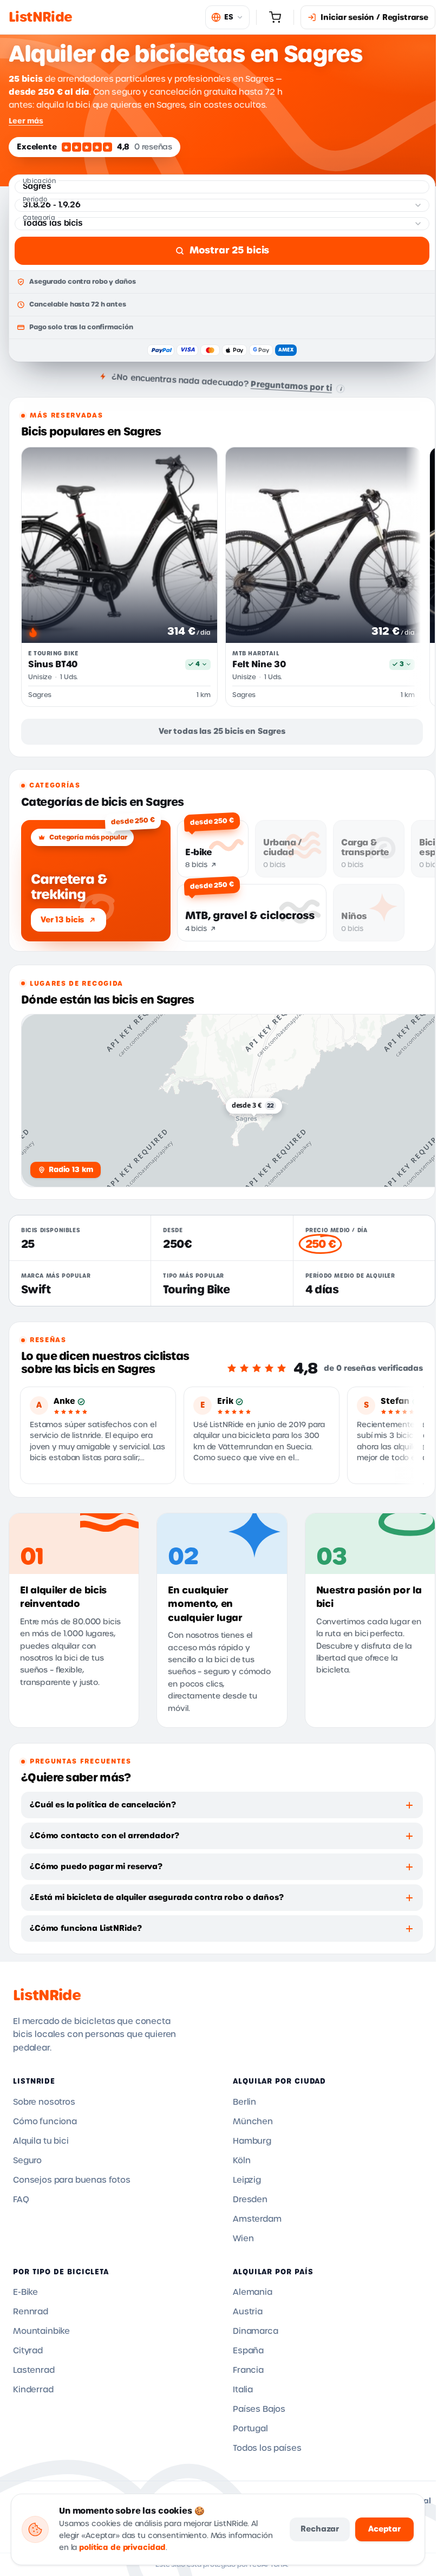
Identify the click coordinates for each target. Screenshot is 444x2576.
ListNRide (47, 1995)
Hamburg (252, 2141)
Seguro (27, 2161)
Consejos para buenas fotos (72, 2180)
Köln (241, 2161)
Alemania (253, 2292)
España (248, 2351)
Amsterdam (257, 2219)
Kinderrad (33, 2390)
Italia (243, 2390)
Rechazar (320, 2529)
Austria (248, 2312)
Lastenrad (34, 2370)
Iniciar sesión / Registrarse (374, 17)
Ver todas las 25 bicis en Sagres (222, 731)
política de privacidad (122, 2548)
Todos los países (267, 2448)
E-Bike (25, 2292)
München (253, 2122)
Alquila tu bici (41, 2141)
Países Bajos (259, 2409)
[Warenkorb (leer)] (275, 17)
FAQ (21, 2200)
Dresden (250, 2200)
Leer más (26, 121)
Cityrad (28, 2351)
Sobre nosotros (44, 2102)
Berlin (244, 2102)
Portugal (250, 2429)
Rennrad (31, 2312)
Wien (243, 2239)
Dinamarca (256, 2331)
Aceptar (384, 2529)
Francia (248, 2370)
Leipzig (247, 2180)
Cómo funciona (45, 2122)
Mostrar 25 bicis (229, 250)
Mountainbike (41, 2331)
